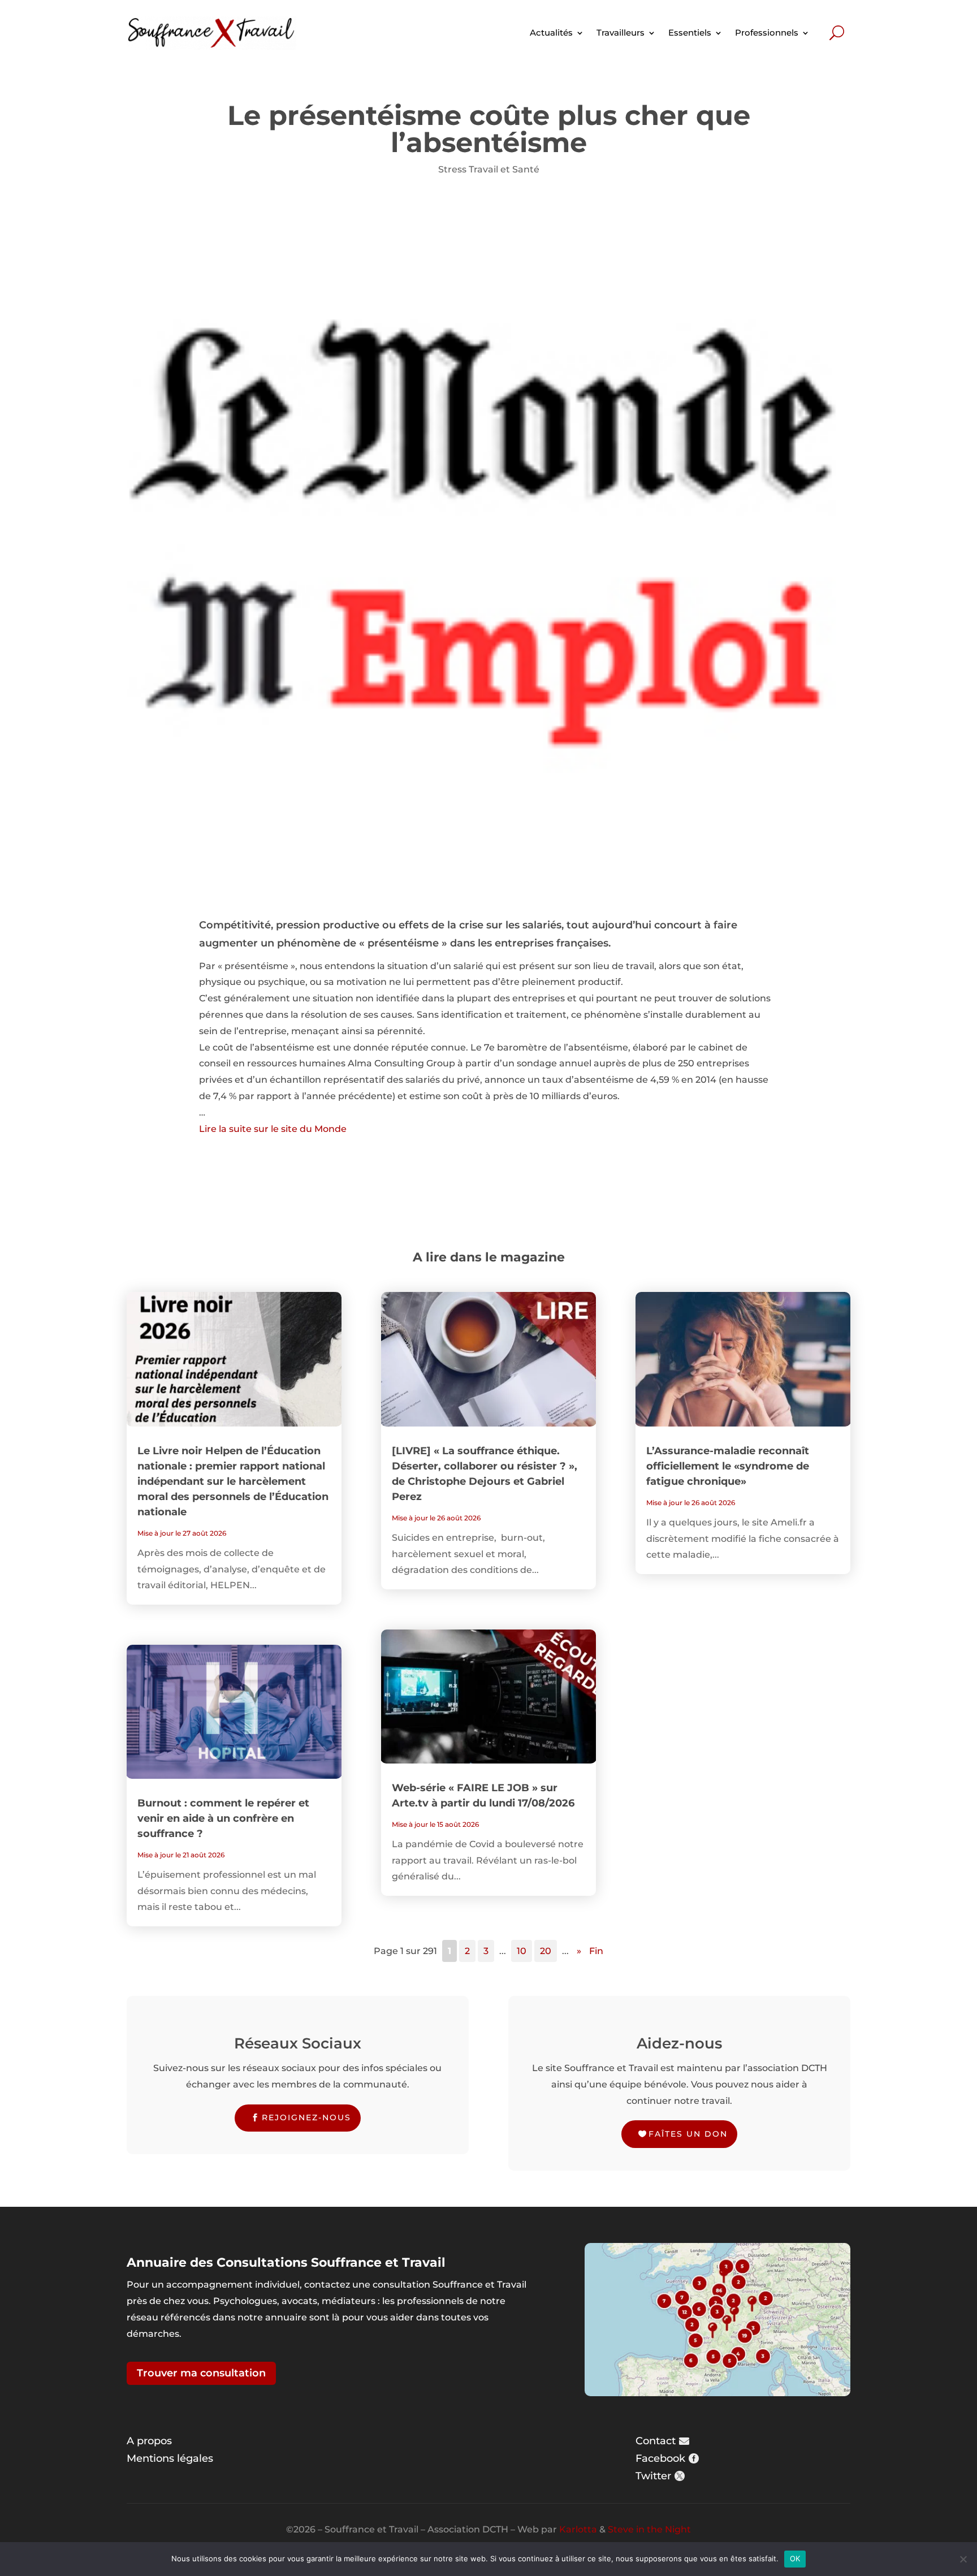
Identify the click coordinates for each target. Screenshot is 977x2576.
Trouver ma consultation (201, 2373)
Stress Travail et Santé (489, 169)
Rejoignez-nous (306, 2117)
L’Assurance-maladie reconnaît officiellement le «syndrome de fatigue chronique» (728, 1466)
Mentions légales (170, 2458)
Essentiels (690, 33)
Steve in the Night (649, 2529)
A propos (149, 2441)
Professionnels (767, 33)
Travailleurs (621, 33)
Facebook (660, 2458)
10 (522, 1951)
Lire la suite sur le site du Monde (273, 1129)
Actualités (551, 33)
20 (546, 1951)
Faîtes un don (688, 2134)
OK (795, 2558)
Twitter (653, 2476)
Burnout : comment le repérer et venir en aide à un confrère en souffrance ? (223, 1818)
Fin (596, 1951)
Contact (656, 2441)
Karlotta (578, 2529)
